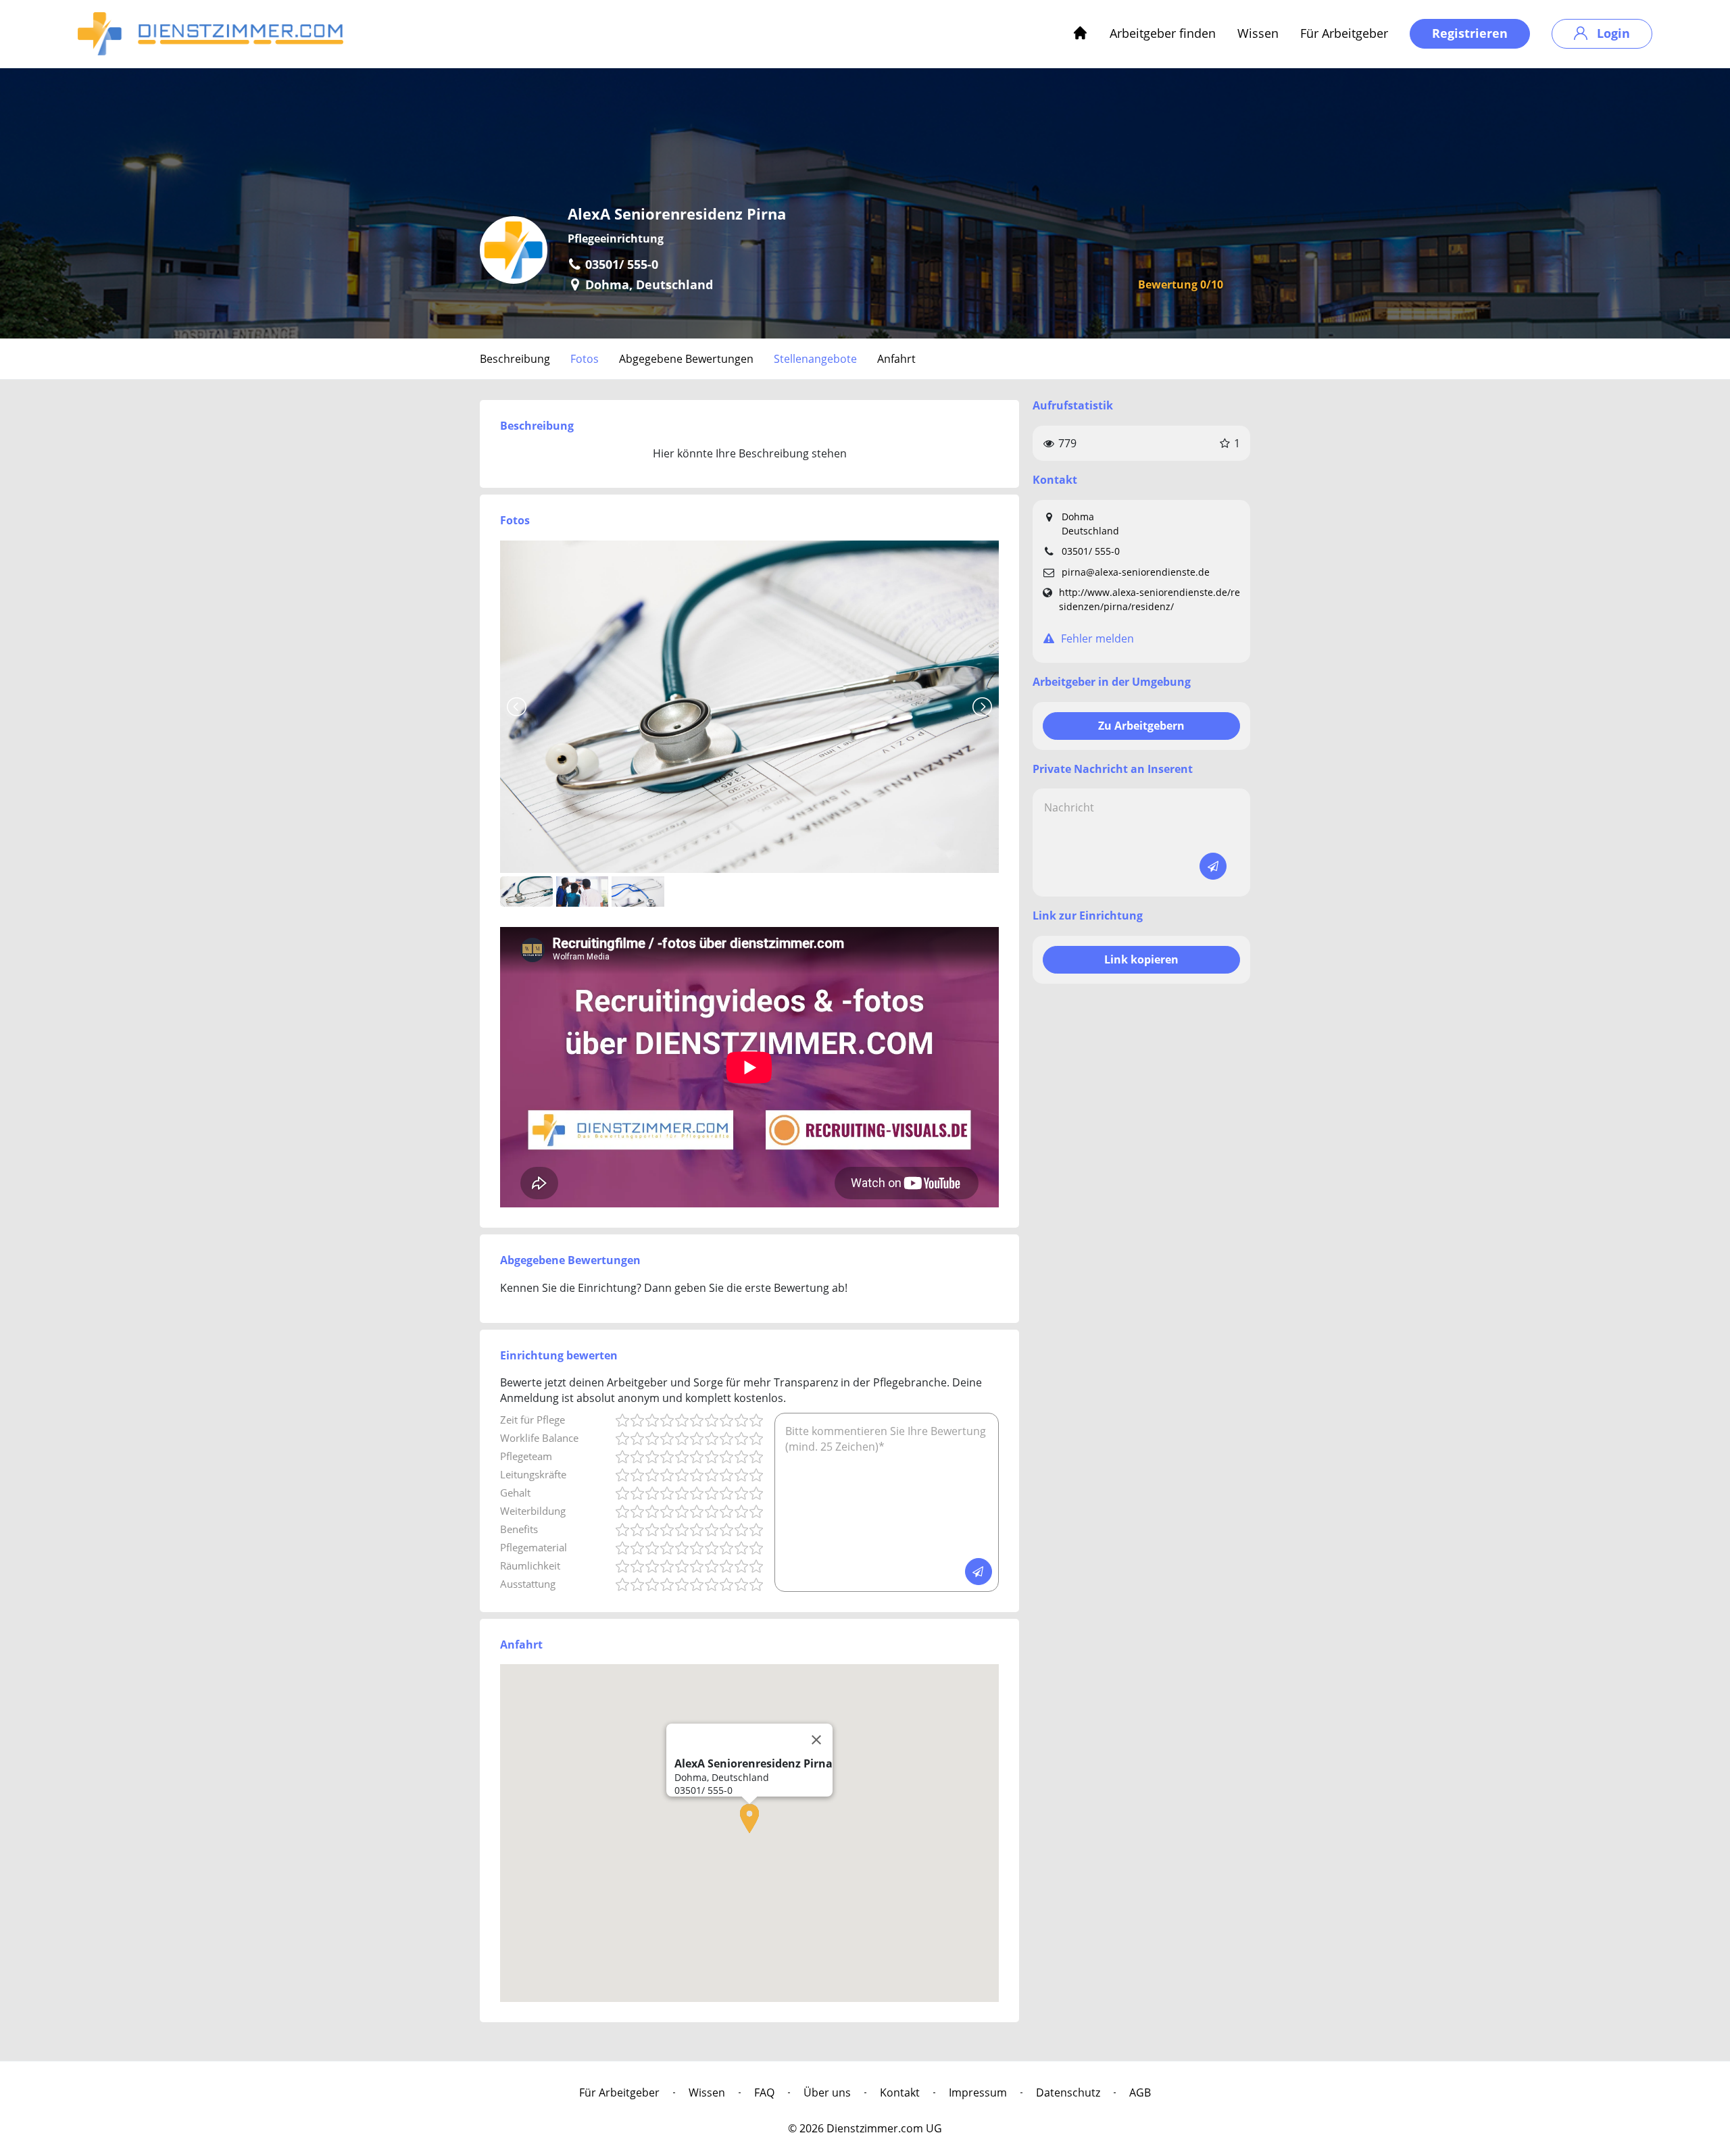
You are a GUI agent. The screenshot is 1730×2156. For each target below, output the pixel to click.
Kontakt (900, 2092)
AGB (1140, 2092)
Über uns (827, 2092)
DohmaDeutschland (1090, 524)
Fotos (585, 359)
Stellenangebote (815, 359)
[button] (749, 1819)
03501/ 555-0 (1091, 551)
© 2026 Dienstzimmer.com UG (865, 2128)
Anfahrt (896, 359)
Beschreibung (515, 359)
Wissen (1258, 33)
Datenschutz (1068, 2092)
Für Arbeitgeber (1344, 33)
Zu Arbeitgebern (1141, 726)
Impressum (978, 2092)
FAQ (764, 2092)
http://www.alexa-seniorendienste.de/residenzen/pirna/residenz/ (1150, 599)
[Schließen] (816, 1740)
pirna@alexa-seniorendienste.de (1136, 572)
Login (1612, 33)
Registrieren (1470, 33)
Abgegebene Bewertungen (686, 359)
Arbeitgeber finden (1163, 33)
